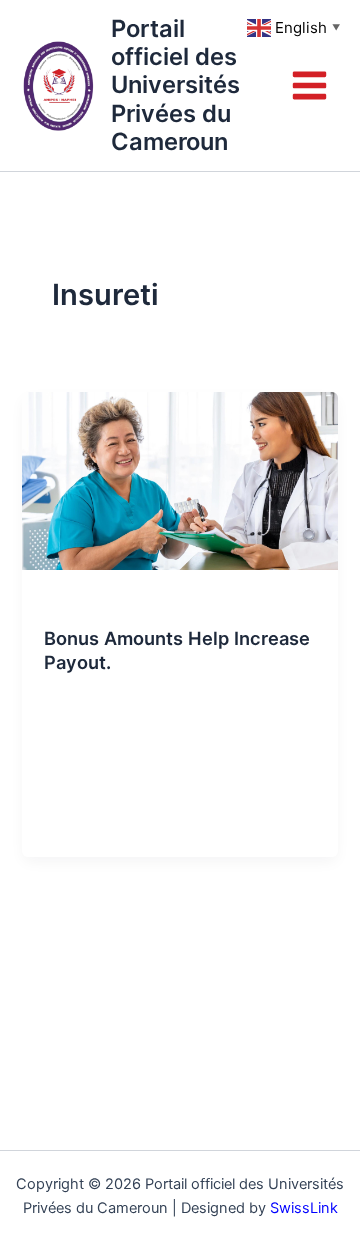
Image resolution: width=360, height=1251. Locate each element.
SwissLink (304, 1208)
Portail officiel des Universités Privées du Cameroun (175, 85)
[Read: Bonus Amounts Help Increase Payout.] (179, 480)
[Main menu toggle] (309, 85)
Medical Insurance (100, 603)
